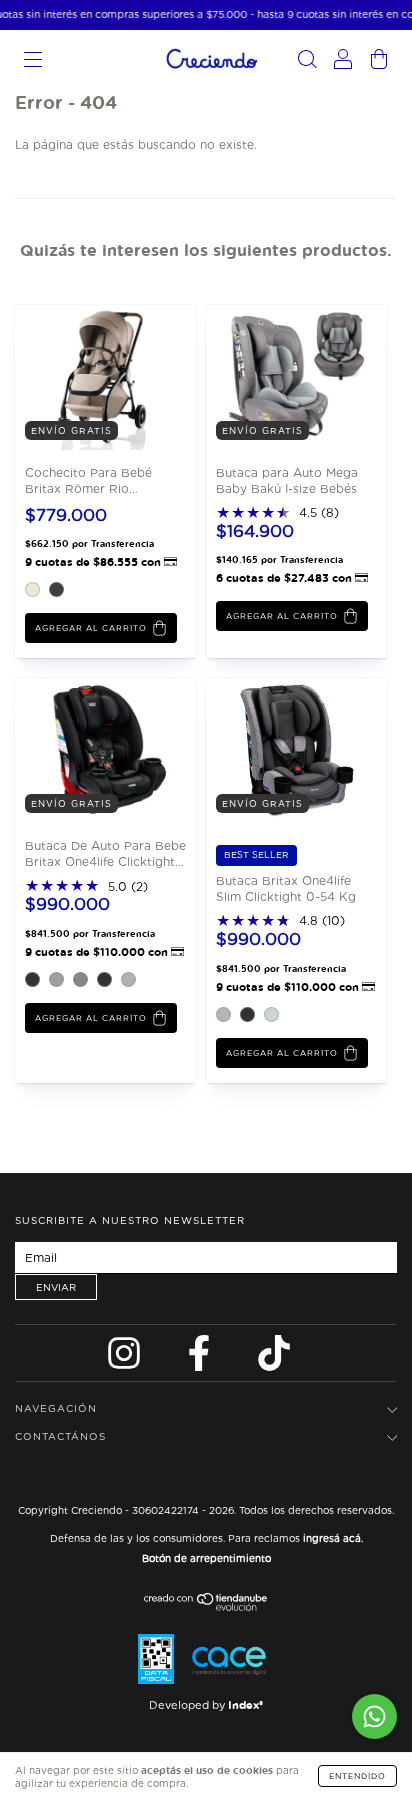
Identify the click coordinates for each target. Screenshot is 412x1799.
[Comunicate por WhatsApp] (374, 1716)
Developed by (206, 1705)
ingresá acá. (333, 1538)
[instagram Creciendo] (126, 1358)
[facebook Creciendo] (201, 1358)
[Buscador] (307, 62)
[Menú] (33, 62)
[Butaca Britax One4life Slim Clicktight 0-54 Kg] (278, 749)
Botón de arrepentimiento (206, 1558)
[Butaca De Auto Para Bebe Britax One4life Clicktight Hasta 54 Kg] (87, 749)
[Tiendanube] (206, 1606)
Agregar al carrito (91, 628)
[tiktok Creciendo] (274, 1358)
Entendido (357, 1776)
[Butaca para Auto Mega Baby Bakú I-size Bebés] (278, 375)
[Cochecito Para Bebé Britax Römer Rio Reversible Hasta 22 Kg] (87, 375)
